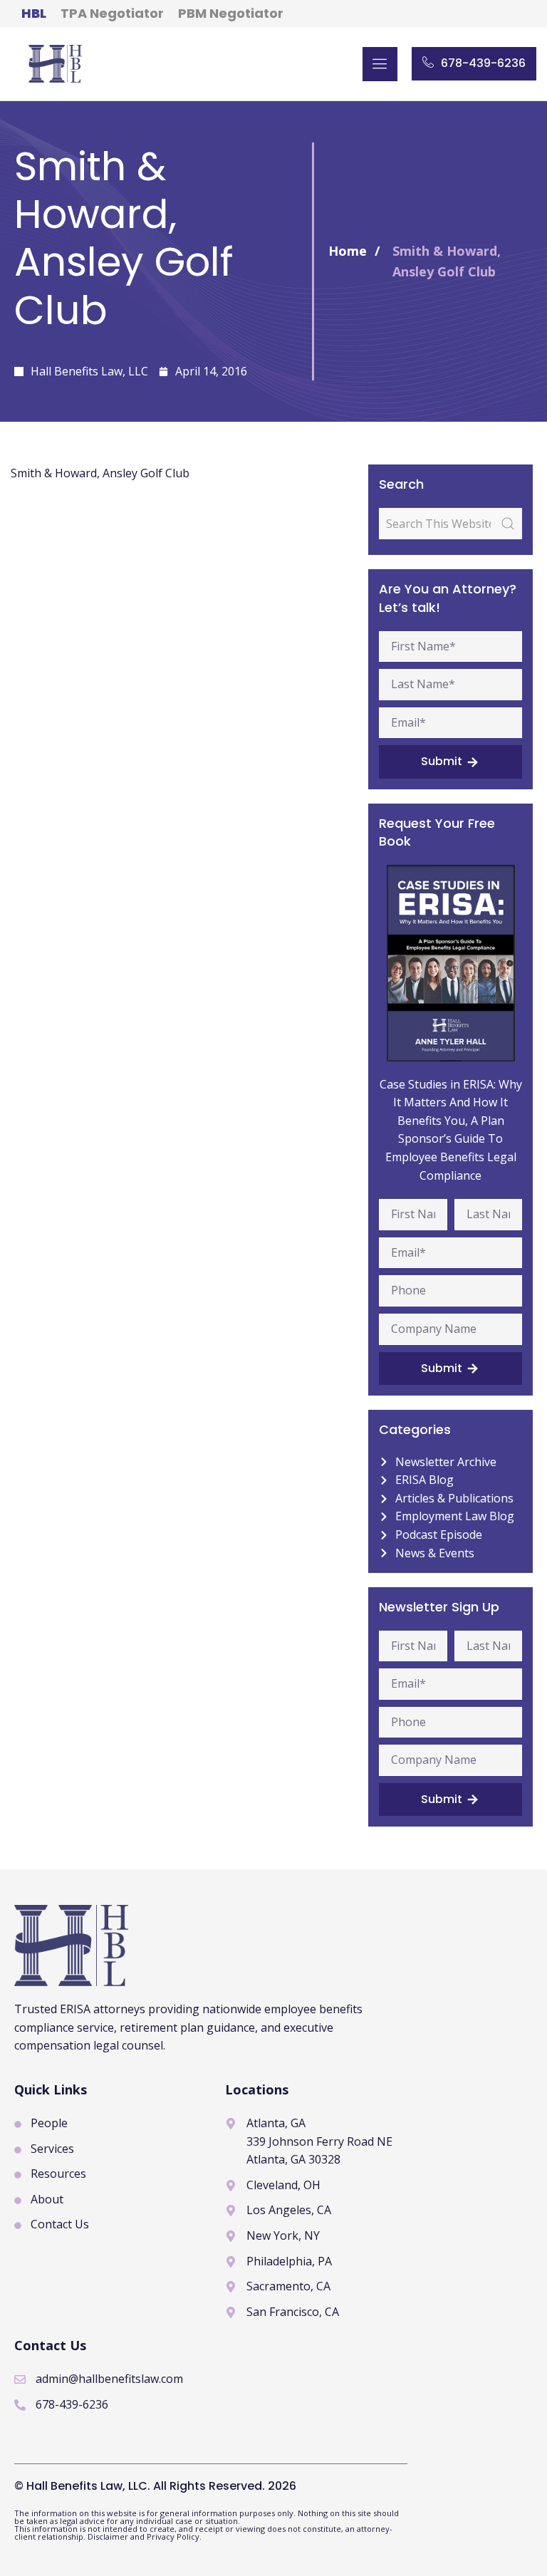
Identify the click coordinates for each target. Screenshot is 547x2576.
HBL (34, 13)
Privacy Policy (173, 2536)
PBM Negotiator (231, 13)
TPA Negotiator (112, 13)
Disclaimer (109, 2536)
